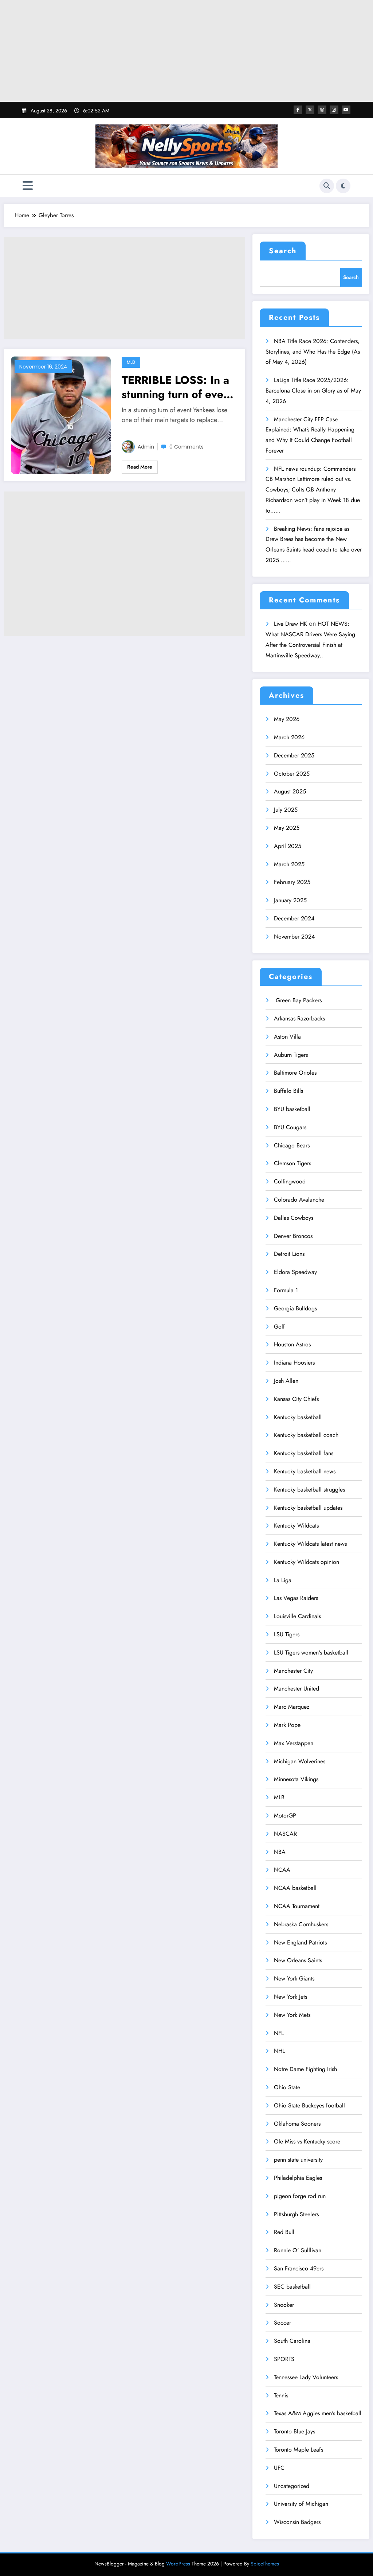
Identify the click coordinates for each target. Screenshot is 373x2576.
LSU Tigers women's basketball (311, 1653)
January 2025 (290, 900)
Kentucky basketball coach (306, 1435)
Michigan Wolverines (300, 1761)
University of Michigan (301, 2504)
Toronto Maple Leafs (299, 2450)
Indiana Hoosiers (294, 1363)
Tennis (281, 2395)
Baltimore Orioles (295, 1073)
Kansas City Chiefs (296, 1399)
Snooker (284, 2305)
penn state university (298, 2160)
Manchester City (293, 1671)
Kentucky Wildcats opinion (307, 1562)
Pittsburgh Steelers (296, 2214)
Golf (279, 1327)
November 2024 (294, 937)
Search (283, 251)
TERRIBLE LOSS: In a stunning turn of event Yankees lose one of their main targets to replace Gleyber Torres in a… (177, 387)
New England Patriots (300, 1942)
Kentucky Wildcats (296, 1526)
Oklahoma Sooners (297, 2124)
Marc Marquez (292, 1707)
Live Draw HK (290, 624)
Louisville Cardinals (297, 1616)
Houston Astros (292, 1344)
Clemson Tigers (292, 1163)
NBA (280, 1852)
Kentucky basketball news (305, 1471)
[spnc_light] (343, 186)
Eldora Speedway (295, 1272)
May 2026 (287, 719)
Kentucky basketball (298, 1417)
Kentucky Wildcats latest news (310, 1544)
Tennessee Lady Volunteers (306, 2377)
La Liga (283, 1580)
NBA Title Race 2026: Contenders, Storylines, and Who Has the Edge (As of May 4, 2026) (313, 352)
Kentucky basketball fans (304, 1453)
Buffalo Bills (288, 1091)
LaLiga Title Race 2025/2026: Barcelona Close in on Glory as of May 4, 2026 (313, 391)
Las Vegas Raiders (296, 1598)
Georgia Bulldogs (295, 1308)
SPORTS (284, 2359)
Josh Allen (286, 1381)
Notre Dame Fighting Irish (305, 2069)
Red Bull (284, 2232)
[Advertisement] (186, 51)
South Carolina (292, 2341)
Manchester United (297, 1689)
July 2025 (286, 810)
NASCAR (285, 1834)
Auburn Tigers (291, 1055)
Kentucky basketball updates (308, 1508)
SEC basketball (292, 2287)
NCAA (282, 1870)
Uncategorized (292, 2486)
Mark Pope (287, 1725)
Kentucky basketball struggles (309, 1490)
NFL (279, 2033)
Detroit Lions (289, 1254)
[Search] (327, 186)
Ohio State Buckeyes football (309, 2105)
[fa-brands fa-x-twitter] (310, 110)
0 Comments (186, 447)
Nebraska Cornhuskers (301, 1924)
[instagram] (334, 110)
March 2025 (289, 864)
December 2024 (294, 918)
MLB (131, 362)
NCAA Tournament (297, 1906)
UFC (279, 2468)
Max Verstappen (294, 1743)
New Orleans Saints (298, 1960)
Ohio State (287, 2087)
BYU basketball (292, 1109)
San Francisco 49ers (299, 2268)
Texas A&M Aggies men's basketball (318, 2413)
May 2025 (287, 828)
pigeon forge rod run (300, 2196)
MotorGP (285, 1815)
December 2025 (294, 755)
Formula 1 (286, 1290)
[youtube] (346, 110)
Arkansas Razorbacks (299, 1018)
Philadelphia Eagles (298, 2178)
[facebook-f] (298, 110)
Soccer (282, 2323)
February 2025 (292, 882)
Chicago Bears (292, 1145)
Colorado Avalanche (299, 1200)
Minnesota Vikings (296, 1779)
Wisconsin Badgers (297, 2522)
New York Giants (294, 1978)
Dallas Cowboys (294, 1218)
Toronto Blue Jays (295, 2431)
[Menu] (28, 186)
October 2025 (292, 774)
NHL (279, 2051)
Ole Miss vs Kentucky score (307, 2141)
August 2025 (290, 791)
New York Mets (292, 2015)
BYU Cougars (290, 1127)
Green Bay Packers (298, 1000)
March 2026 (289, 737)
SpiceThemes (265, 2564)
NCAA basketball (295, 1888)
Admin (146, 447)
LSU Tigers (287, 1634)
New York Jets (290, 1997)
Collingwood (290, 1181)
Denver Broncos (293, 1236)
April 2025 (288, 846)
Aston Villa (287, 1037)
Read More (140, 467)
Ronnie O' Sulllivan (298, 2250)
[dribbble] (322, 110)
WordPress (178, 2564)
